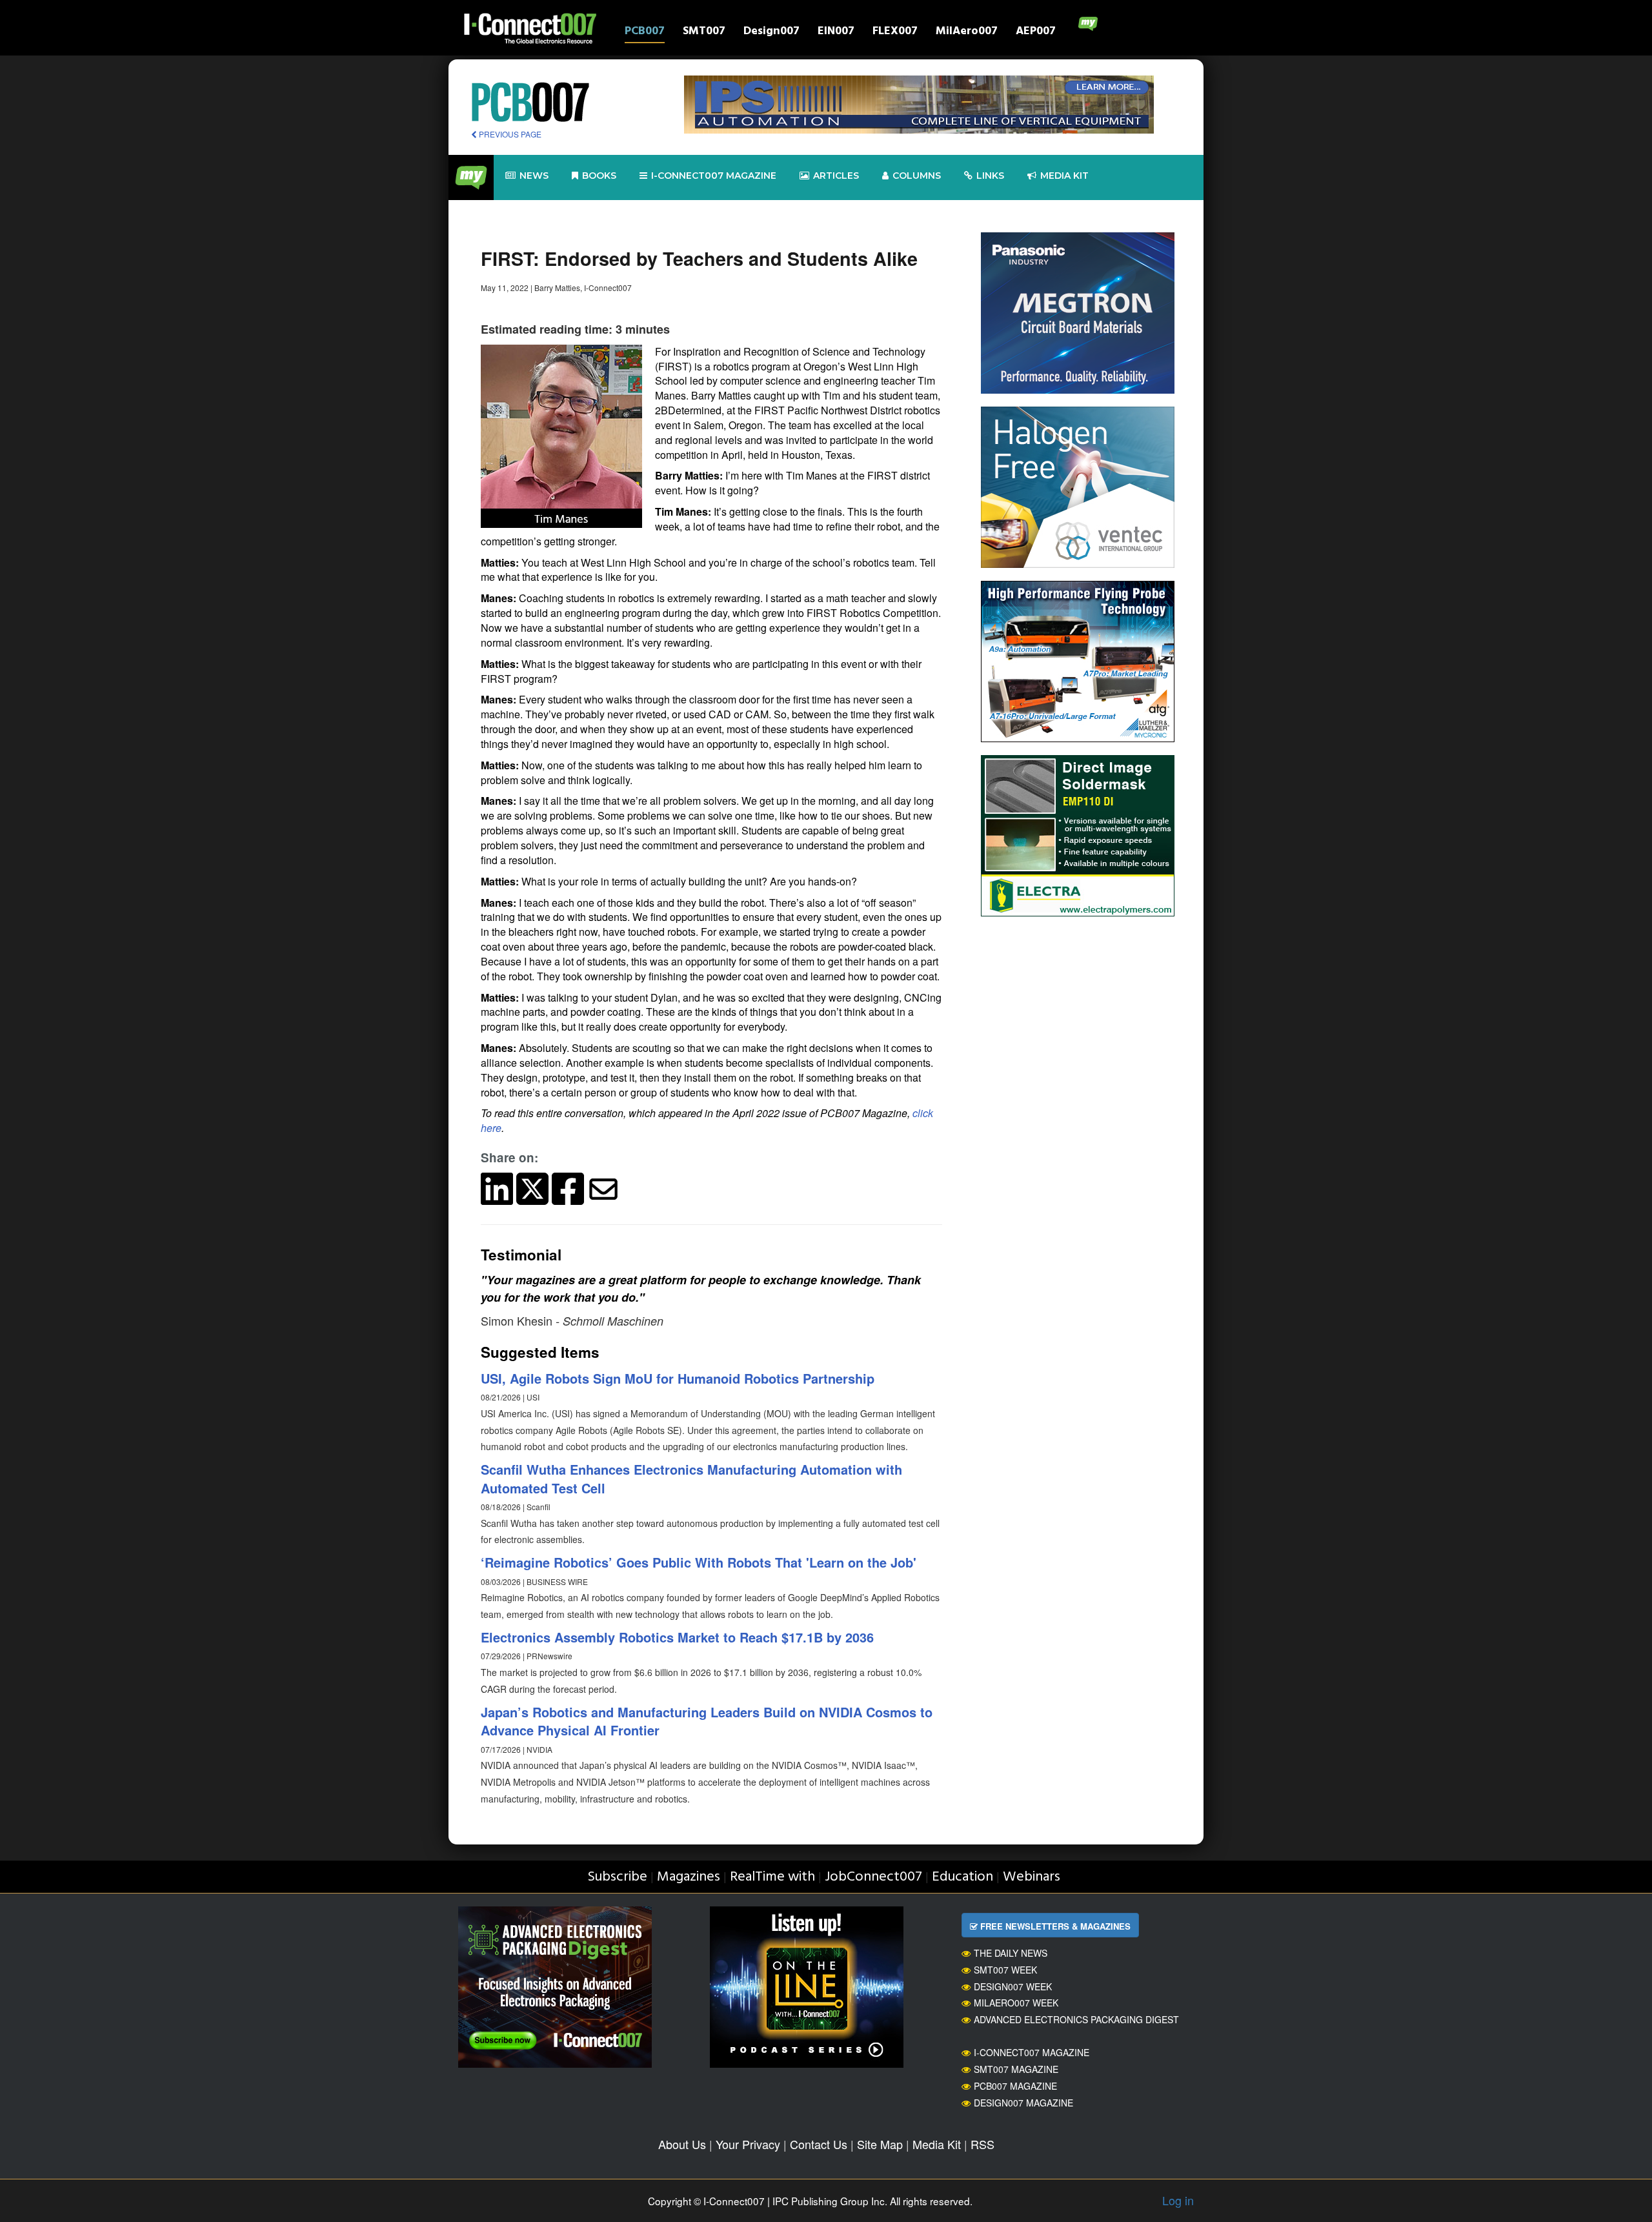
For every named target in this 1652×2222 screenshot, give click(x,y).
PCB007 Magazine (1015, 2086)
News (534, 176)
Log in (1178, 2200)
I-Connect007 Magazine (714, 176)
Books (599, 176)
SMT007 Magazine (1016, 2069)
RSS (982, 2144)
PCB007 (645, 33)
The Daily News (1011, 1953)
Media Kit (937, 2144)
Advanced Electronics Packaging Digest (1076, 2019)
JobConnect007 (873, 1877)
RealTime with (772, 1877)
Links (990, 176)
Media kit (1064, 176)
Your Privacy (748, 2144)
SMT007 (704, 33)
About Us (682, 2144)
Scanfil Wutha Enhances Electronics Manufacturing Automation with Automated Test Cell (691, 1479)
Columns (917, 176)
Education (962, 1877)
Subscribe (617, 1877)
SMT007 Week (1005, 1970)
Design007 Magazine (1023, 2103)
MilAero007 (967, 33)
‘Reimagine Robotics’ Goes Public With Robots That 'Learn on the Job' (699, 1562)
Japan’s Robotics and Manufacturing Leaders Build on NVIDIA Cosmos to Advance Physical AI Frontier (707, 1721)
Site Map (880, 2144)
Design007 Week (1013, 1986)
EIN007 (836, 33)
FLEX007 (895, 33)
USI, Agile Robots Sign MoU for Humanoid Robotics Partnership (678, 1378)
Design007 (771, 33)
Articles (836, 176)
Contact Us (819, 2144)
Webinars (1032, 1877)
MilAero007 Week (1016, 2003)
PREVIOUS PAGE (509, 134)
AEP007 (1036, 33)
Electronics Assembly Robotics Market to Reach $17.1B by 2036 (677, 1637)
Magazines (689, 1877)
